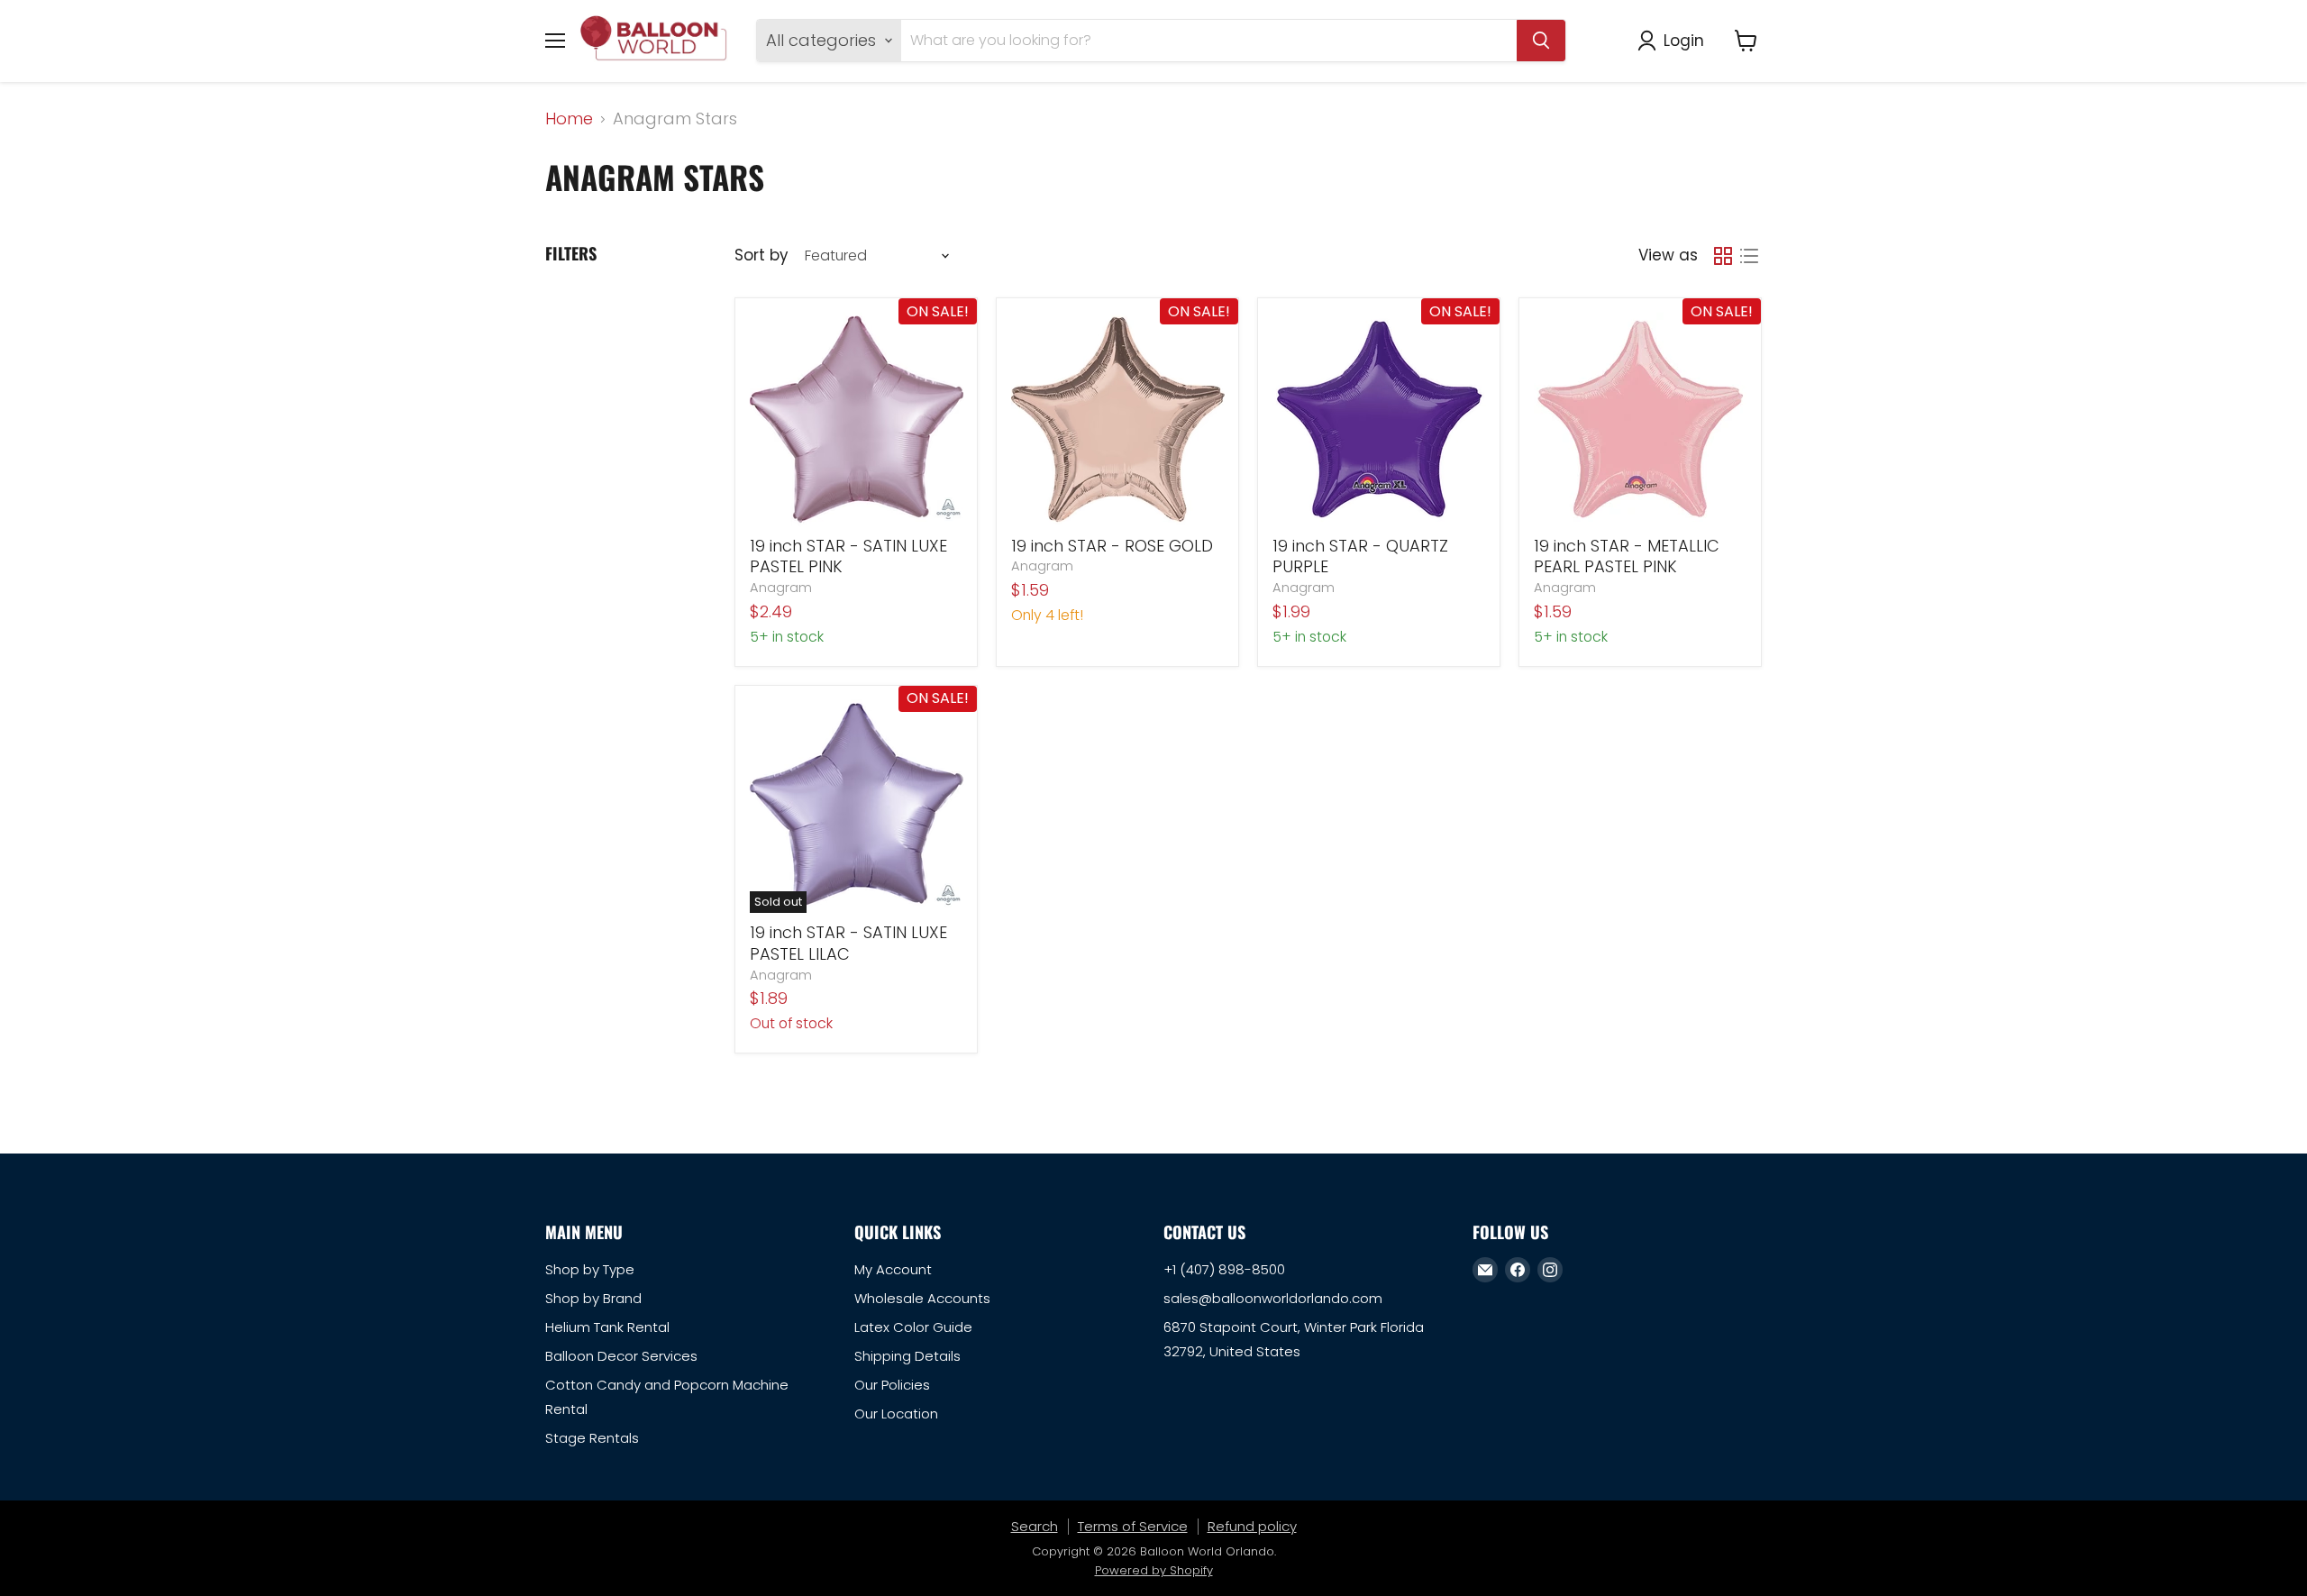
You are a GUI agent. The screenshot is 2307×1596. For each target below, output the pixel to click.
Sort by (761, 255)
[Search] (1541, 41)
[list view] (1749, 256)
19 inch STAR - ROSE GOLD (1112, 546)
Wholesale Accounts (922, 1298)
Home (569, 119)
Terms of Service (1133, 1526)
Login (1684, 40)
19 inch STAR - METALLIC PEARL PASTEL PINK (1627, 556)
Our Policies (892, 1385)
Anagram (781, 588)
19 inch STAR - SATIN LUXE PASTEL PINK (848, 556)
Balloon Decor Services (621, 1356)
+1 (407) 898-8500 (1224, 1269)
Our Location (896, 1414)
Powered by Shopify (1154, 1570)
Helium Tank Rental (607, 1327)
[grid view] (1723, 256)
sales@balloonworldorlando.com (1273, 1298)
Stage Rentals (592, 1438)
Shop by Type (590, 1269)
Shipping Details (907, 1356)
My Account (893, 1269)
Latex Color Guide (913, 1327)
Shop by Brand (593, 1298)
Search (1035, 1526)
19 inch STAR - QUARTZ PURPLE (1360, 556)
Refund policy (1252, 1526)
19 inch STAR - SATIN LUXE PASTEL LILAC (848, 943)
